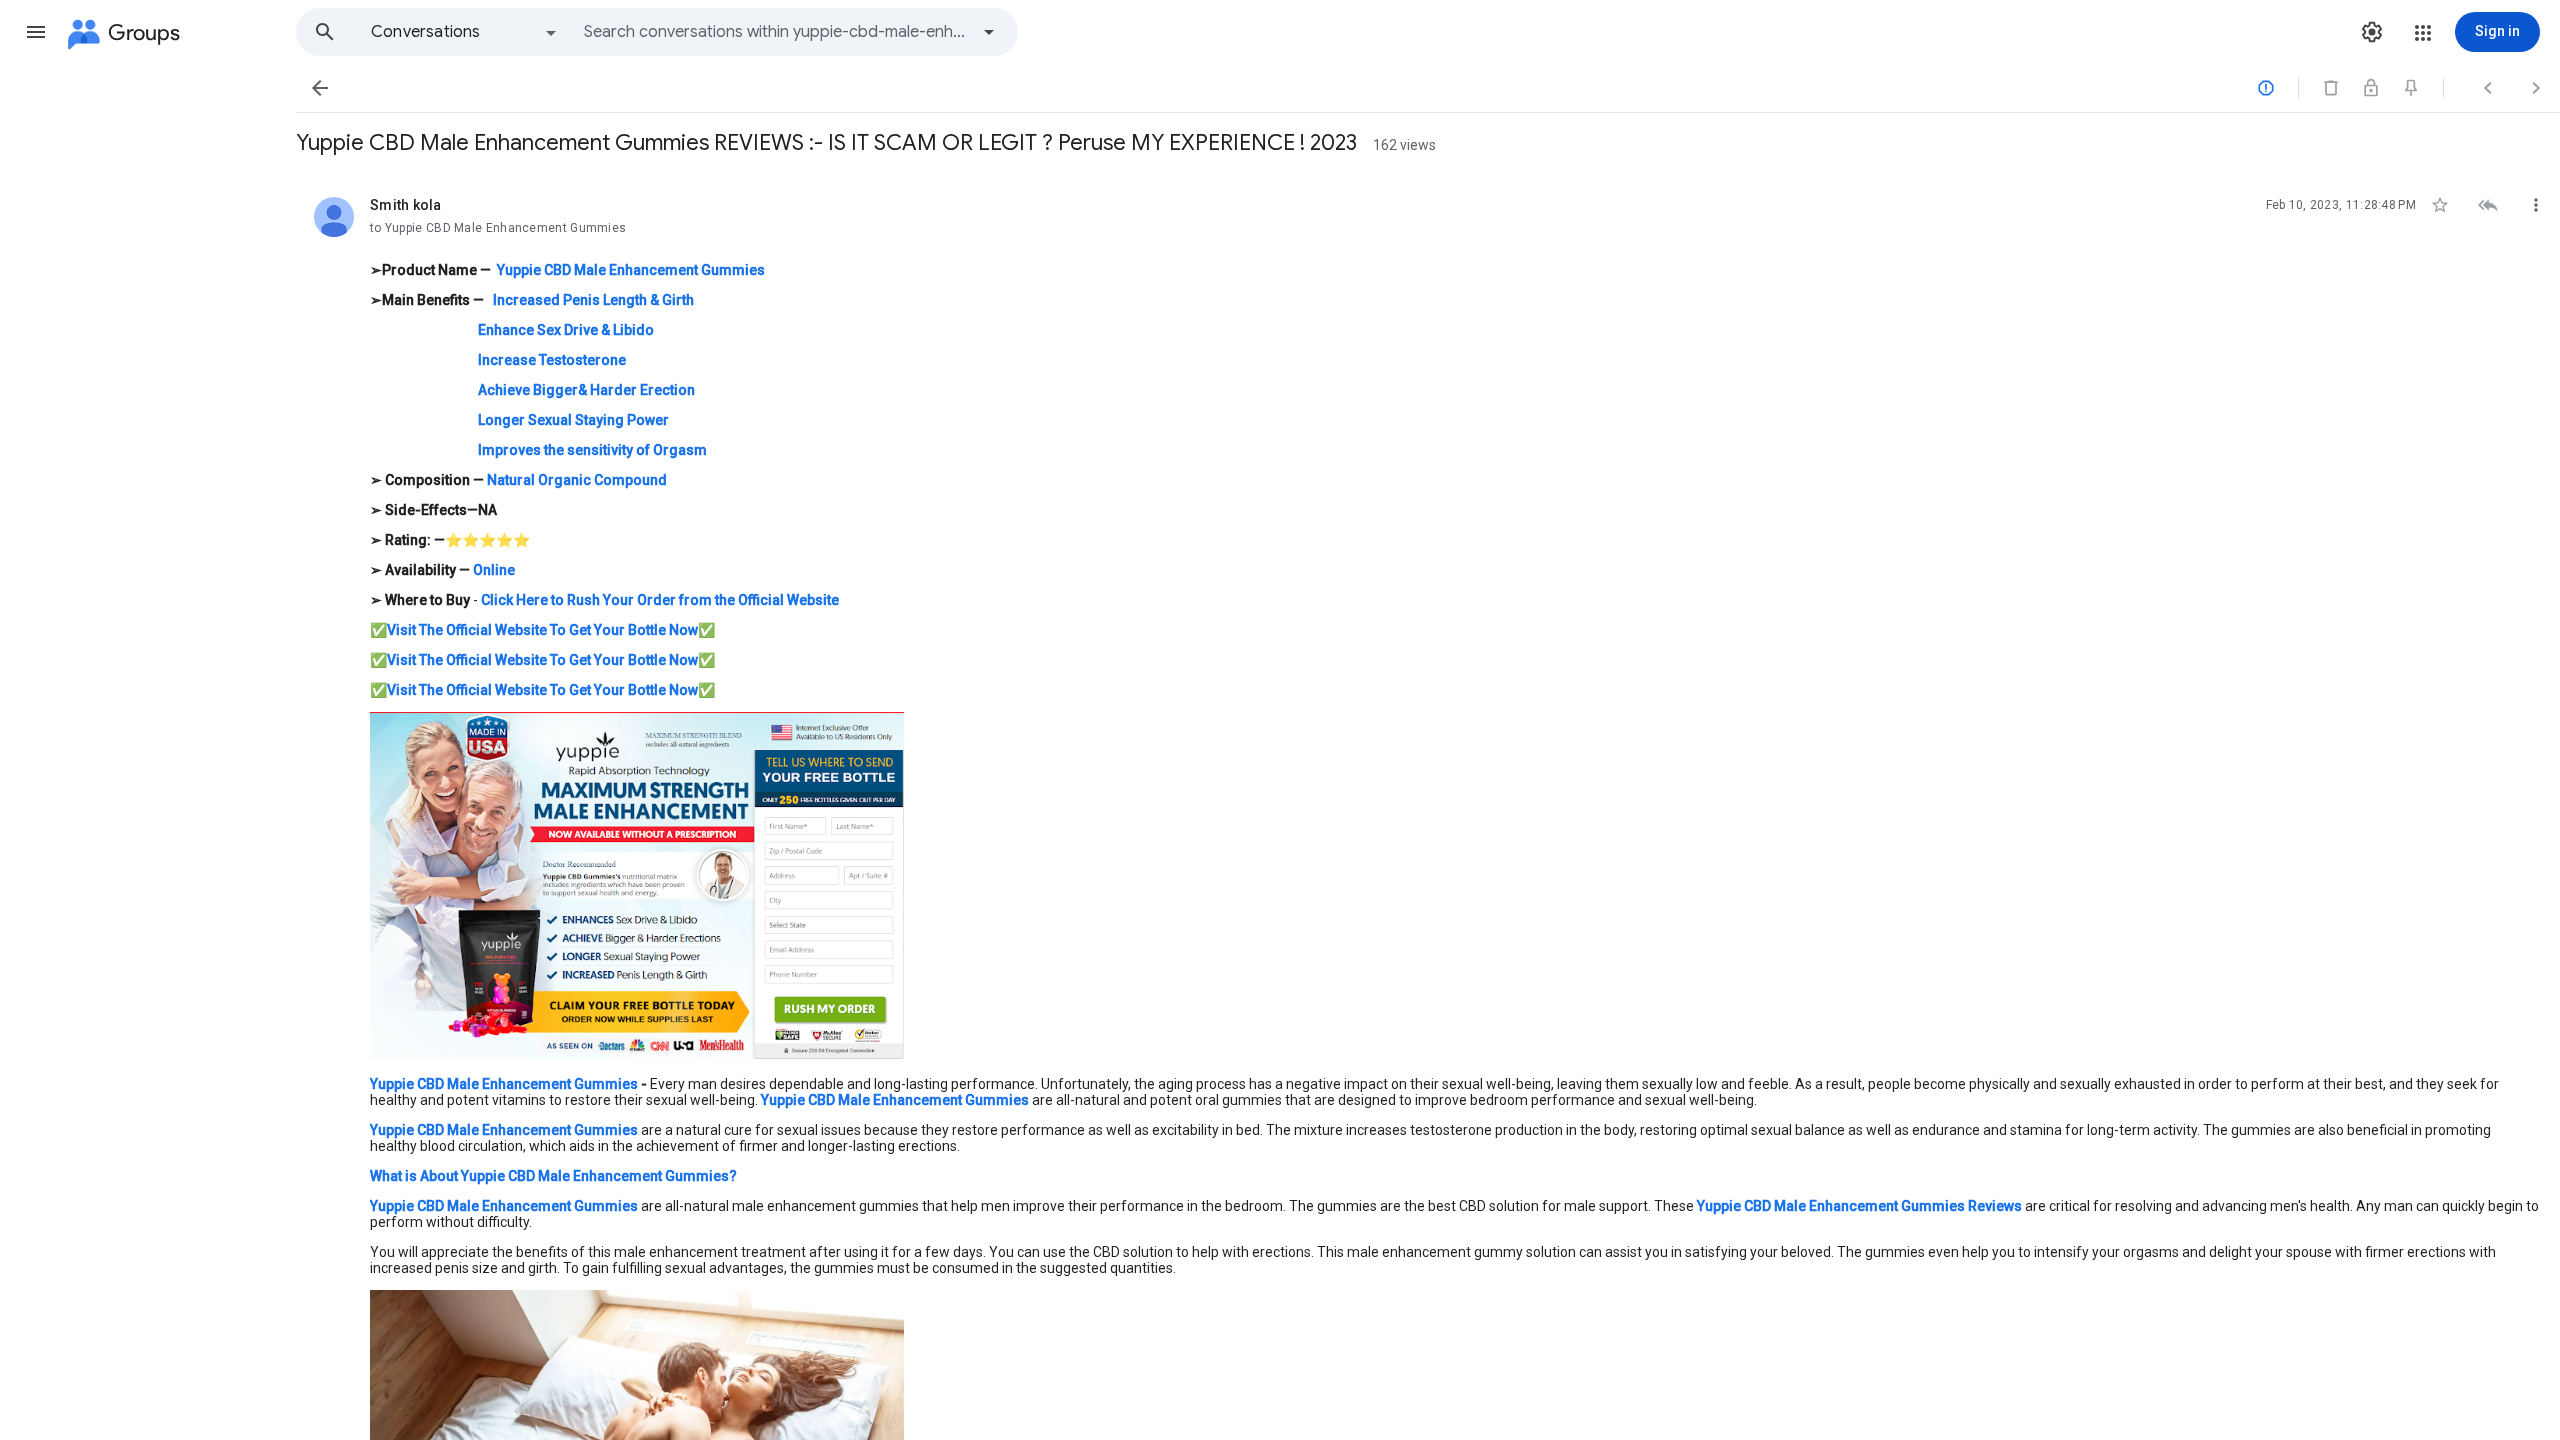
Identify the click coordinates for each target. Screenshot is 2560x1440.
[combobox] (776, 32)
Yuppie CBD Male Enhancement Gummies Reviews (1859, 1206)
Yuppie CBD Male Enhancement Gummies (895, 1100)
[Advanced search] (989, 32)
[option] (465, 32)
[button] (36, 32)
